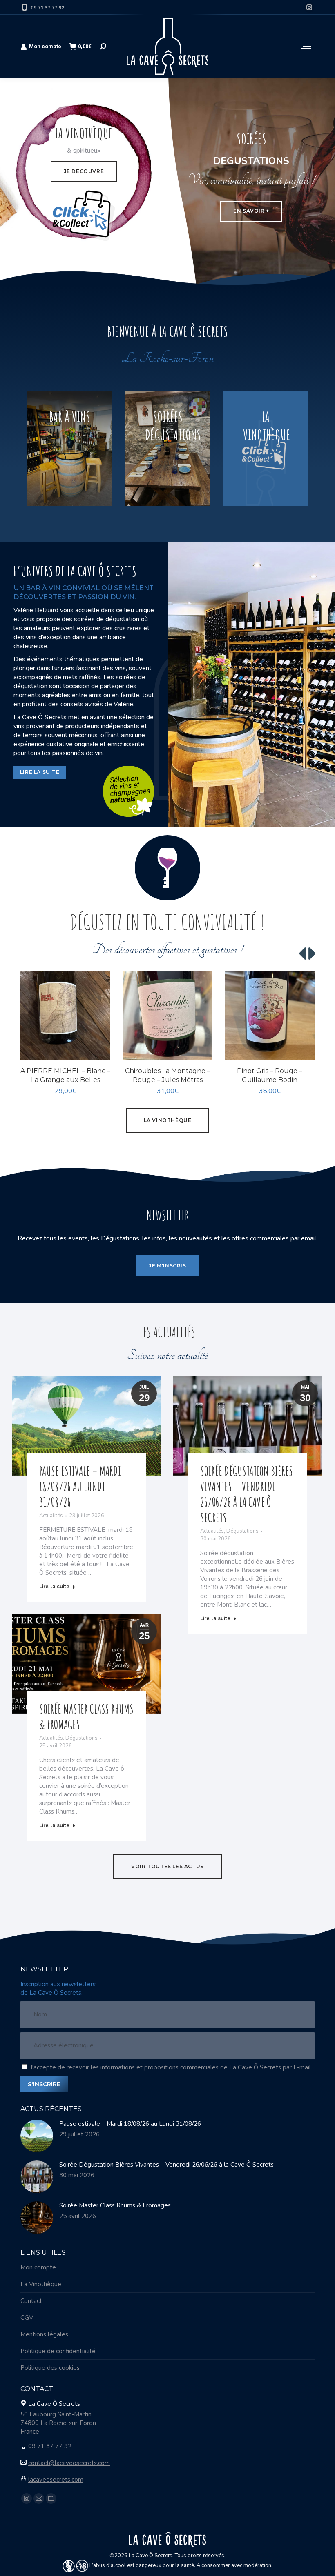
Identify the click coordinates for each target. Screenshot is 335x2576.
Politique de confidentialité (58, 2351)
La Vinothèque (41, 2284)
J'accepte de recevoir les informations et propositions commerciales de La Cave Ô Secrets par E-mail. (171, 2067)
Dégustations (242, 1531)
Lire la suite (54, 1587)
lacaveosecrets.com (56, 2480)
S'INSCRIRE (44, 2084)
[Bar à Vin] (69, 449)
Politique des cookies (50, 2368)
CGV (27, 2318)
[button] (100, 1050)
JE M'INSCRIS (167, 1266)
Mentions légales (44, 2334)
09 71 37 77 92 (47, 8)
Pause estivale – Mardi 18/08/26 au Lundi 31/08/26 (80, 1486)
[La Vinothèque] (266, 449)
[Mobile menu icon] (306, 46)
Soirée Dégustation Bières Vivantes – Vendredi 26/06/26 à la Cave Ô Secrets (247, 1494)
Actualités (51, 1516)
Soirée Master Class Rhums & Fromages (115, 2205)
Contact (31, 2301)
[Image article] (37, 2136)
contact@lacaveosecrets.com (69, 2463)
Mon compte (45, 46)
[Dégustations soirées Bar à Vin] (167, 449)
